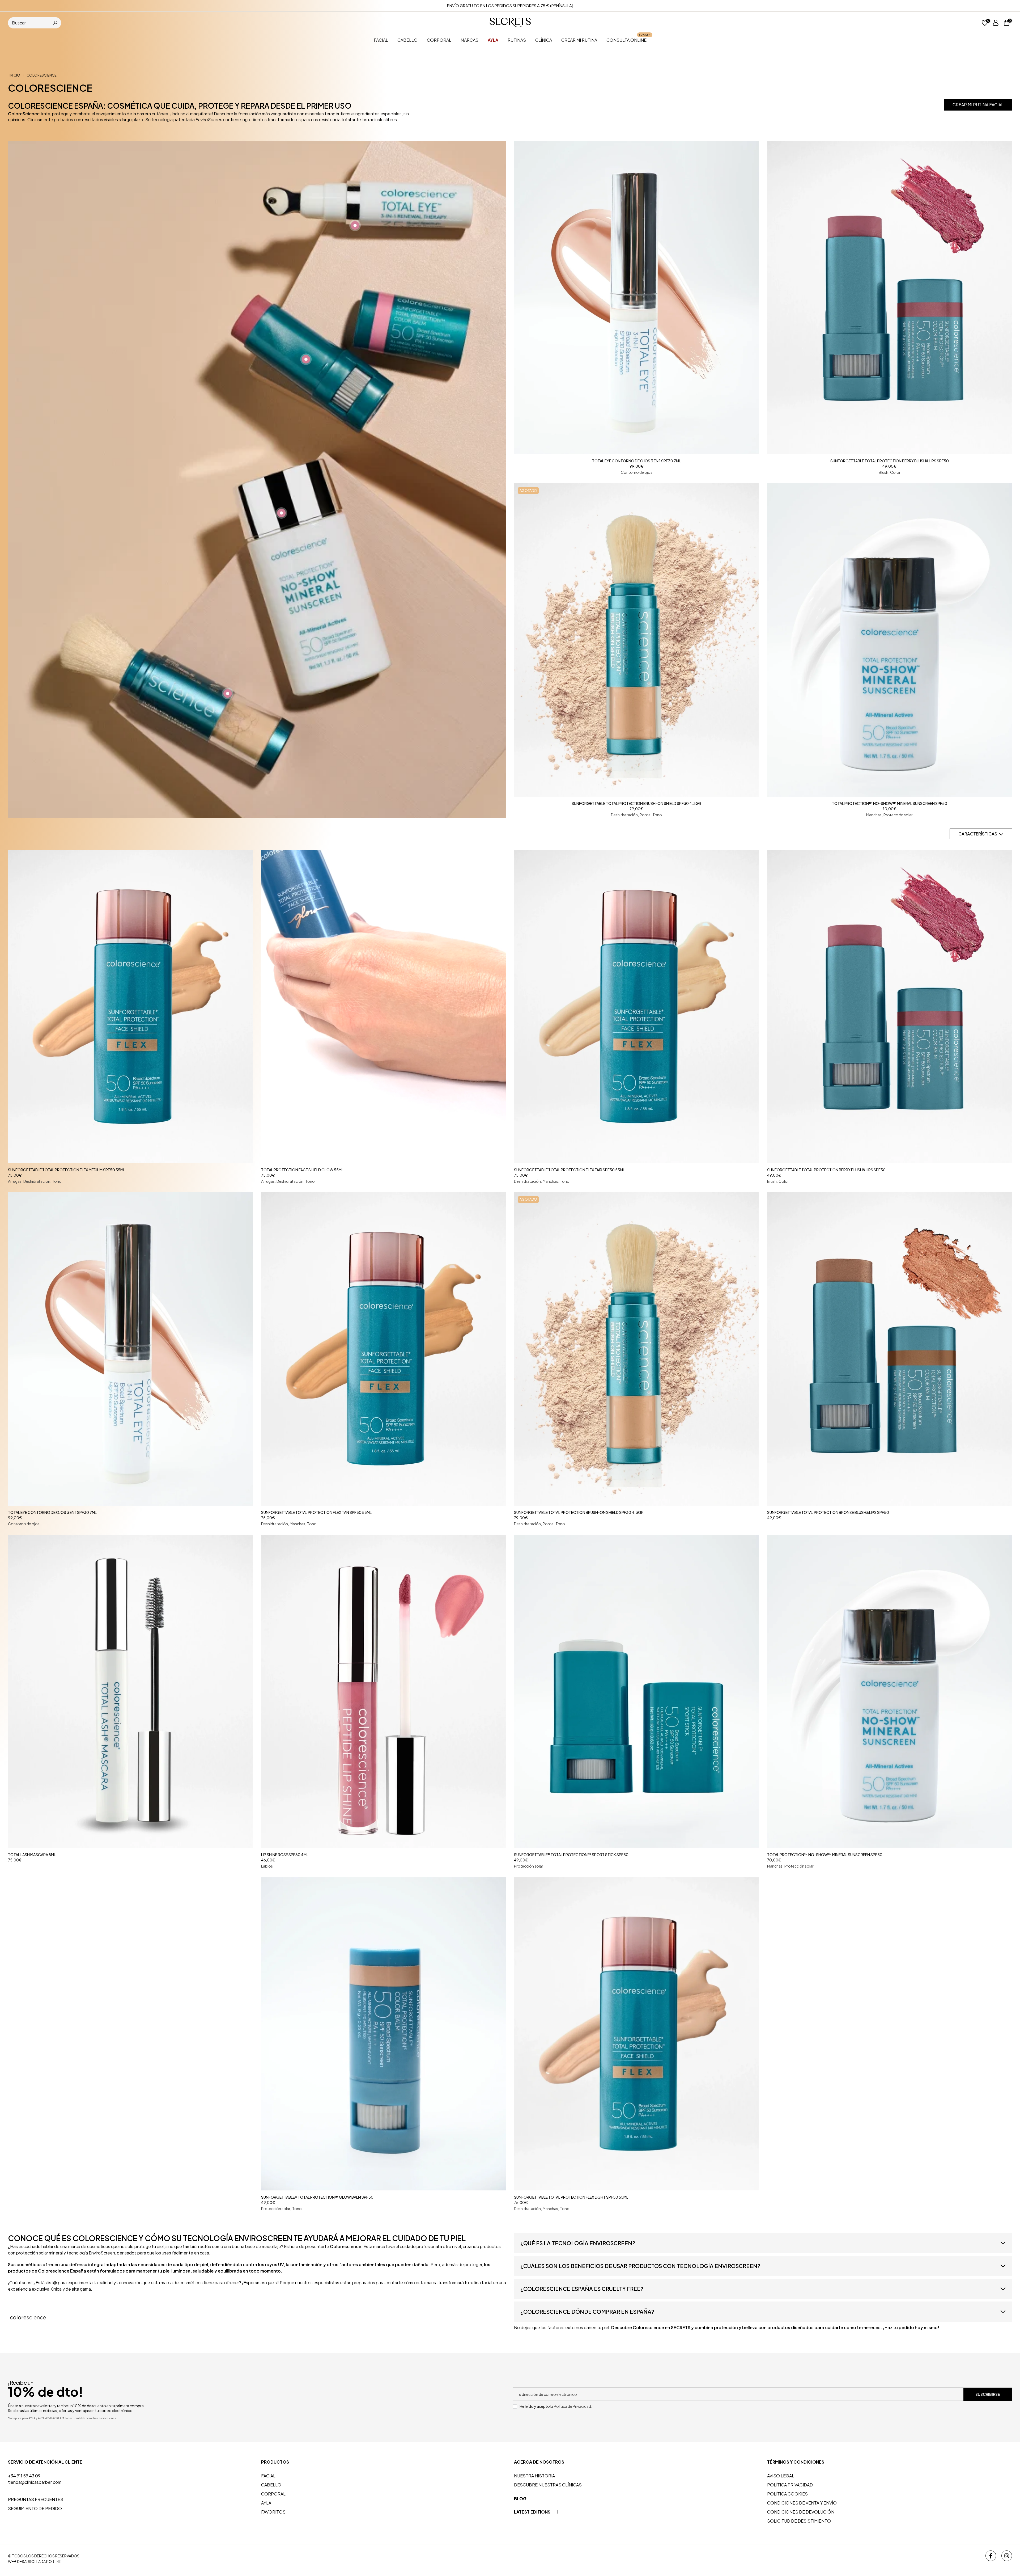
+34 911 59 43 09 (24, 2476)
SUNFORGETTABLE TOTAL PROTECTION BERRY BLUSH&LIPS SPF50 (890, 461)
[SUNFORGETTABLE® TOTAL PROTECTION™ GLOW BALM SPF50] (384, 2034)
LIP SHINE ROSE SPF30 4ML (285, 1855)
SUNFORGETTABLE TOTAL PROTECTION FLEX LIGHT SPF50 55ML (571, 2197)
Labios (267, 1866)
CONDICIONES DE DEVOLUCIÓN (801, 2512)
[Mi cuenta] (996, 23)
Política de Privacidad (572, 2406)
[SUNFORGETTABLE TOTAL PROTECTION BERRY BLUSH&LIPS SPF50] (890, 298)
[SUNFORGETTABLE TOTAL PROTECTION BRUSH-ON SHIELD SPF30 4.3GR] (637, 640)
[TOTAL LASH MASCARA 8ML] (131, 1692)
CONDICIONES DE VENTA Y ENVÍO (802, 2503)
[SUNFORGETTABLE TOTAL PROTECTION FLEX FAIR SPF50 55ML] (637, 1006)
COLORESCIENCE (42, 75)
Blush (883, 472)
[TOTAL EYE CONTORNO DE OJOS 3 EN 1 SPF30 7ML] (637, 298)
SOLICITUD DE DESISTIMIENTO (799, 2521)
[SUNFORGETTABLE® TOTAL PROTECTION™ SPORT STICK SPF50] (637, 1692)
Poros (645, 815)
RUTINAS (517, 40)
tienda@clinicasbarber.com (35, 2482)
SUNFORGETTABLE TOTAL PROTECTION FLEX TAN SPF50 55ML (316, 1512)
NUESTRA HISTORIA (534, 2476)
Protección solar (898, 815)
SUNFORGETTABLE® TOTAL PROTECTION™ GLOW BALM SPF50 (317, 2197)
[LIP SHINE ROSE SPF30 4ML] (384, 1692)
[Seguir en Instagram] (1007, 2556)
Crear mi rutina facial (978, 105)
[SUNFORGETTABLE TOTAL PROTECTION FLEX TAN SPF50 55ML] (384, 1349)
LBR (58, 2561)
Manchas (874, 815)
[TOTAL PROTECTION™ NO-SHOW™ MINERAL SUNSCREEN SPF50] (890, 640)
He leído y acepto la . (556, 2406)
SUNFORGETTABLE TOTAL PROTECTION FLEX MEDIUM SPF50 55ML (67, 1170)
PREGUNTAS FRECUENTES (36, 2499)
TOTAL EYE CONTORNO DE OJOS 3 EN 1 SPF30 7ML (636, 461)
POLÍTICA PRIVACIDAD (790, 2485)
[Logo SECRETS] (510, 23)
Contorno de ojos (637, 472)
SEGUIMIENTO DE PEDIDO (35, 2508)
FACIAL (381, 40)
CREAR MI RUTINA (579, 40)
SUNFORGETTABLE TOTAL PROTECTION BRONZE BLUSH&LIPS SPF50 (828, 1512)
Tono (657, 815)
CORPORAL (439, 40)
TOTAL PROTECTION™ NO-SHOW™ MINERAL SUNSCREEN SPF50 (890, 803)
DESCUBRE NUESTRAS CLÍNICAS (548, 2485)
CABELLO (407, 40)
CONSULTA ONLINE (628, 40)
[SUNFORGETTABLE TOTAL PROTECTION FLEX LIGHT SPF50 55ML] (637, 2034)
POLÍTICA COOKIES (787, 2494)
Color (895, 472)
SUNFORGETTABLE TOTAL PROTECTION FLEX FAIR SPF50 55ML (569, 1170)
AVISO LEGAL (781, 2476)
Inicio (15, 75)
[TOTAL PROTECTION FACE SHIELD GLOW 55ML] (384, 1006)
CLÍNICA (544, 40)
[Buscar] (55, 23)
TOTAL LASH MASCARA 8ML (32, 1855)
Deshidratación (624, 815)
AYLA (266, 2503)
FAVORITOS (273, 2512)
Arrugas (15, 1181)
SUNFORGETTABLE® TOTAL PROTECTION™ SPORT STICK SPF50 (571, 1855)
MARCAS (469, 40)
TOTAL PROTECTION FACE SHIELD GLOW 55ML (302, 1170)
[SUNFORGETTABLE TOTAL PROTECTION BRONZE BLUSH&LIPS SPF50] (890, 1349)
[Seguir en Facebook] (991, 2556)
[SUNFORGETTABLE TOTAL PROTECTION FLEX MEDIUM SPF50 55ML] (131, 1006)
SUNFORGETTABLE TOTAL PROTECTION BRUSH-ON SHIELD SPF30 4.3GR (636, 803)
